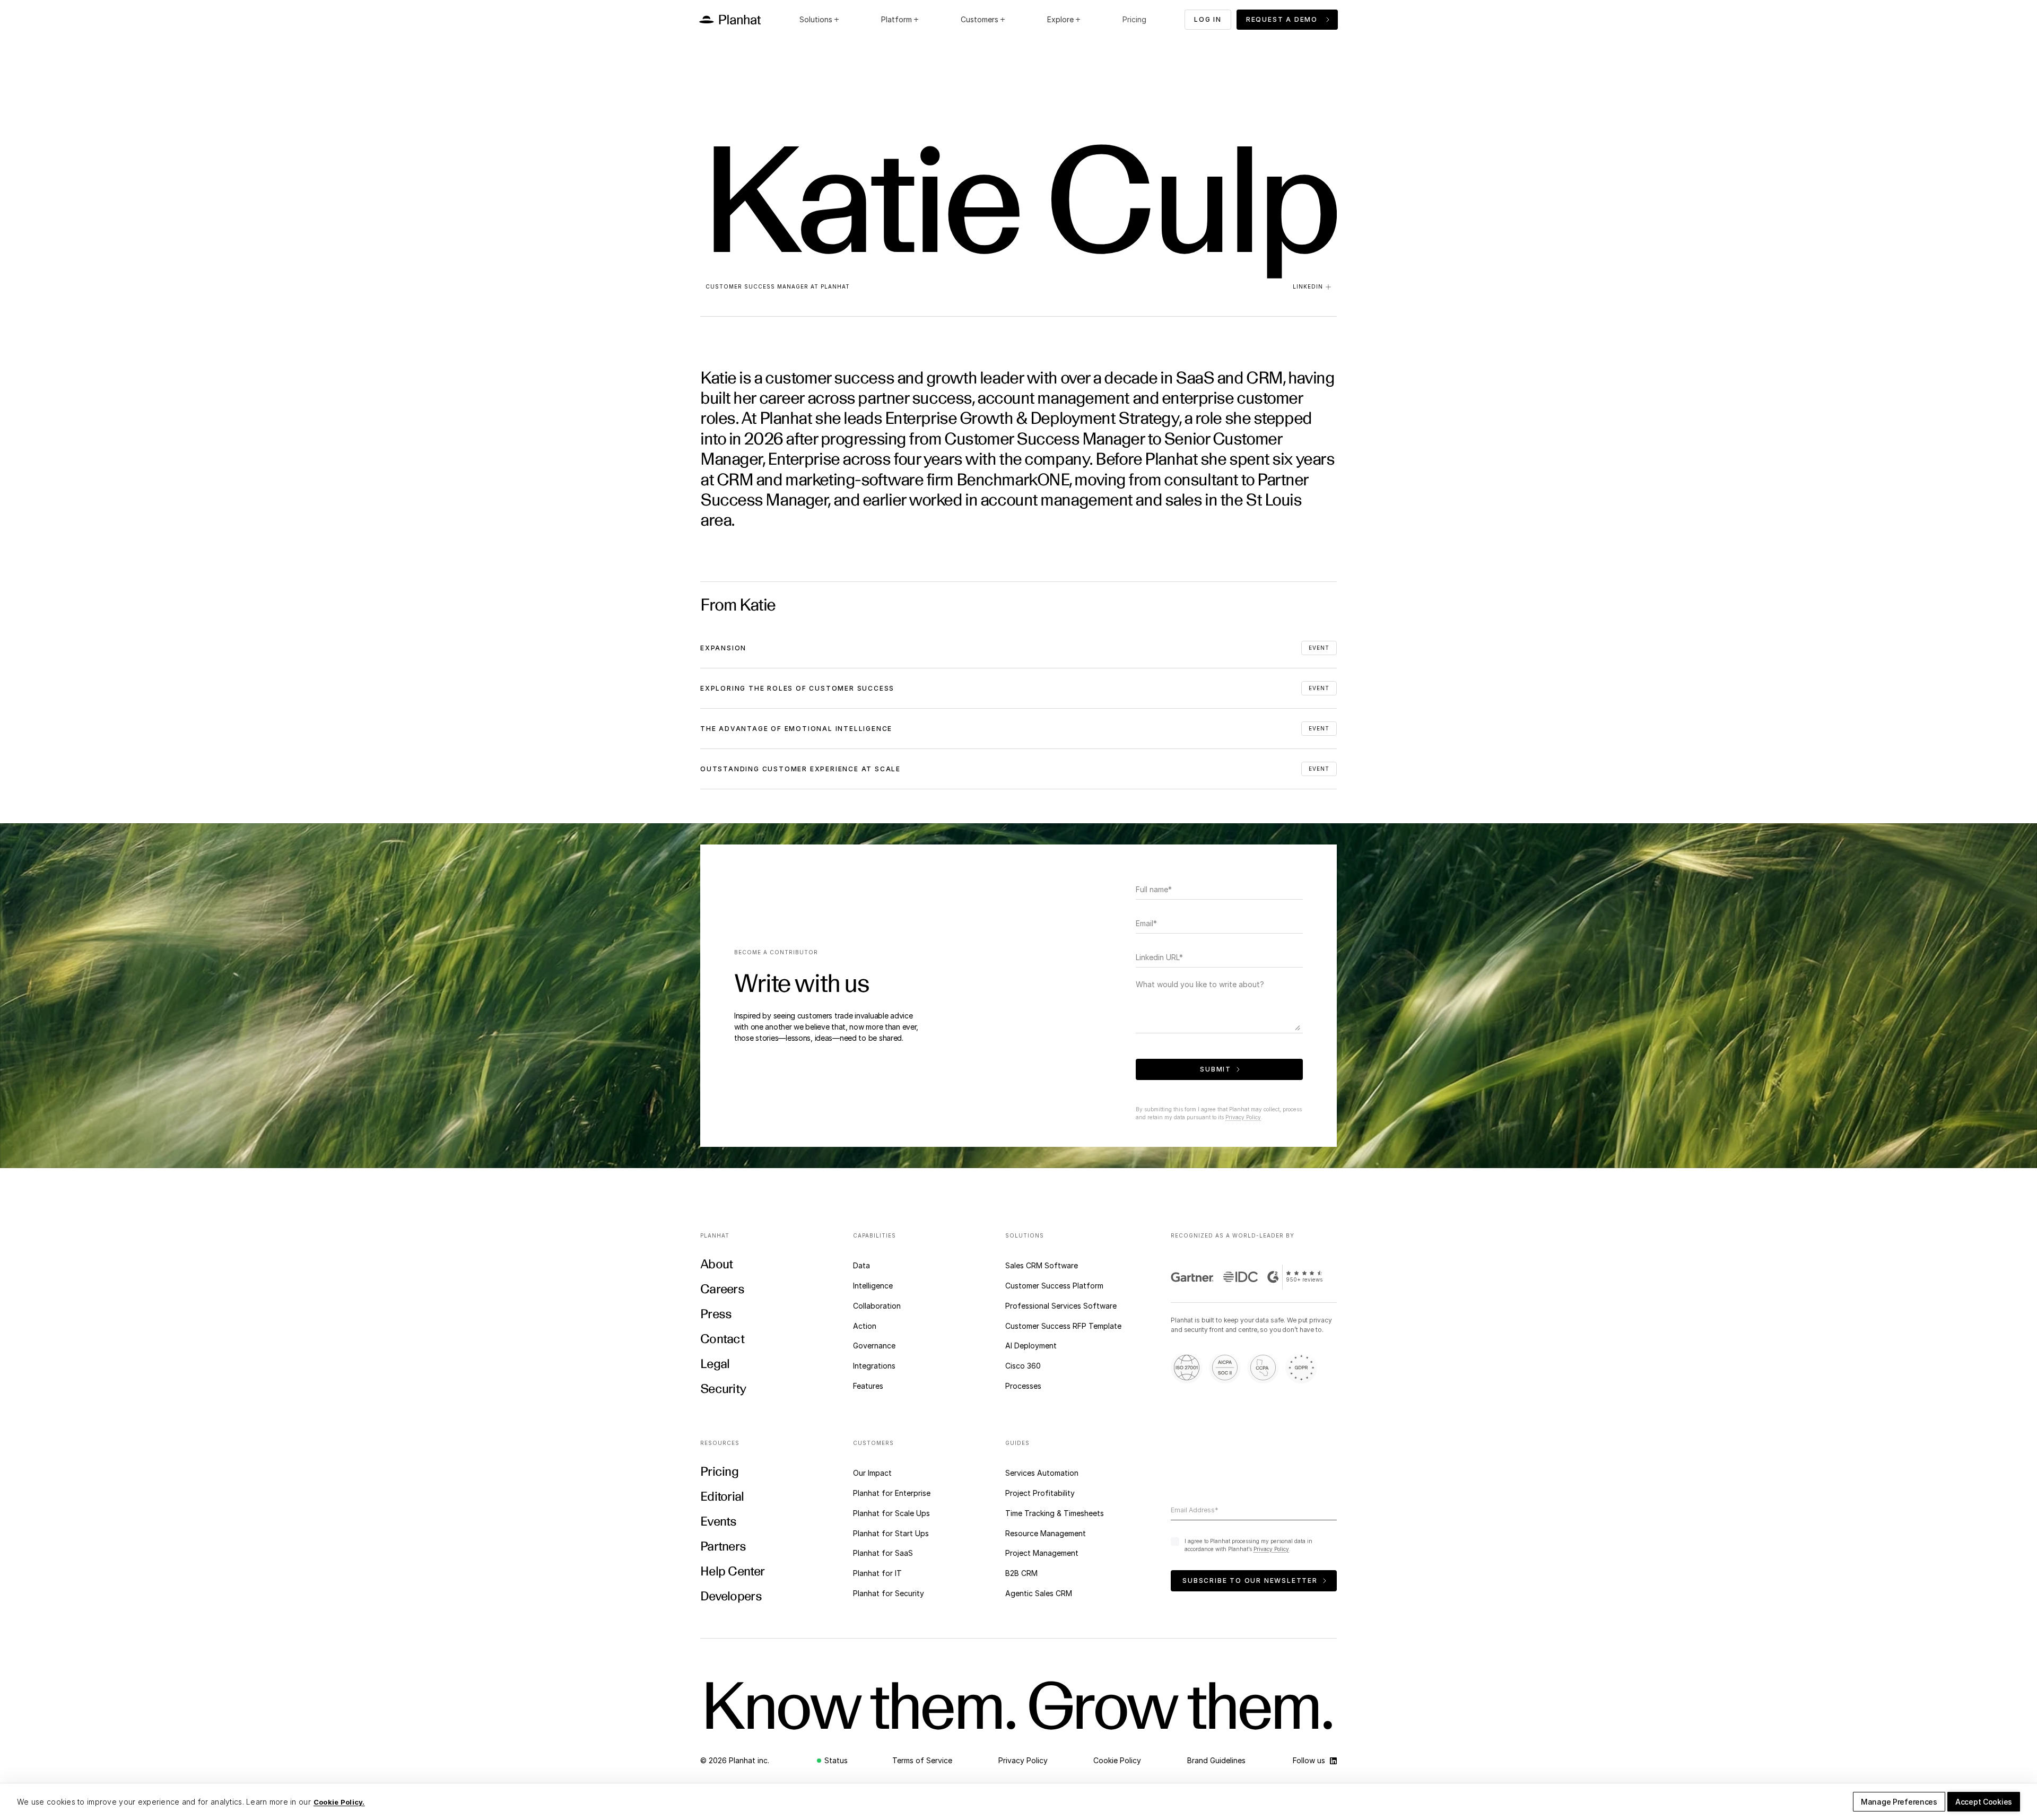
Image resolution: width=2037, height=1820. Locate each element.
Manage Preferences (1899, 1802)
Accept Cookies (1984, 1802)
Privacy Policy (1243, 1117)
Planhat (835, 286)
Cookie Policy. (339, 1802)
